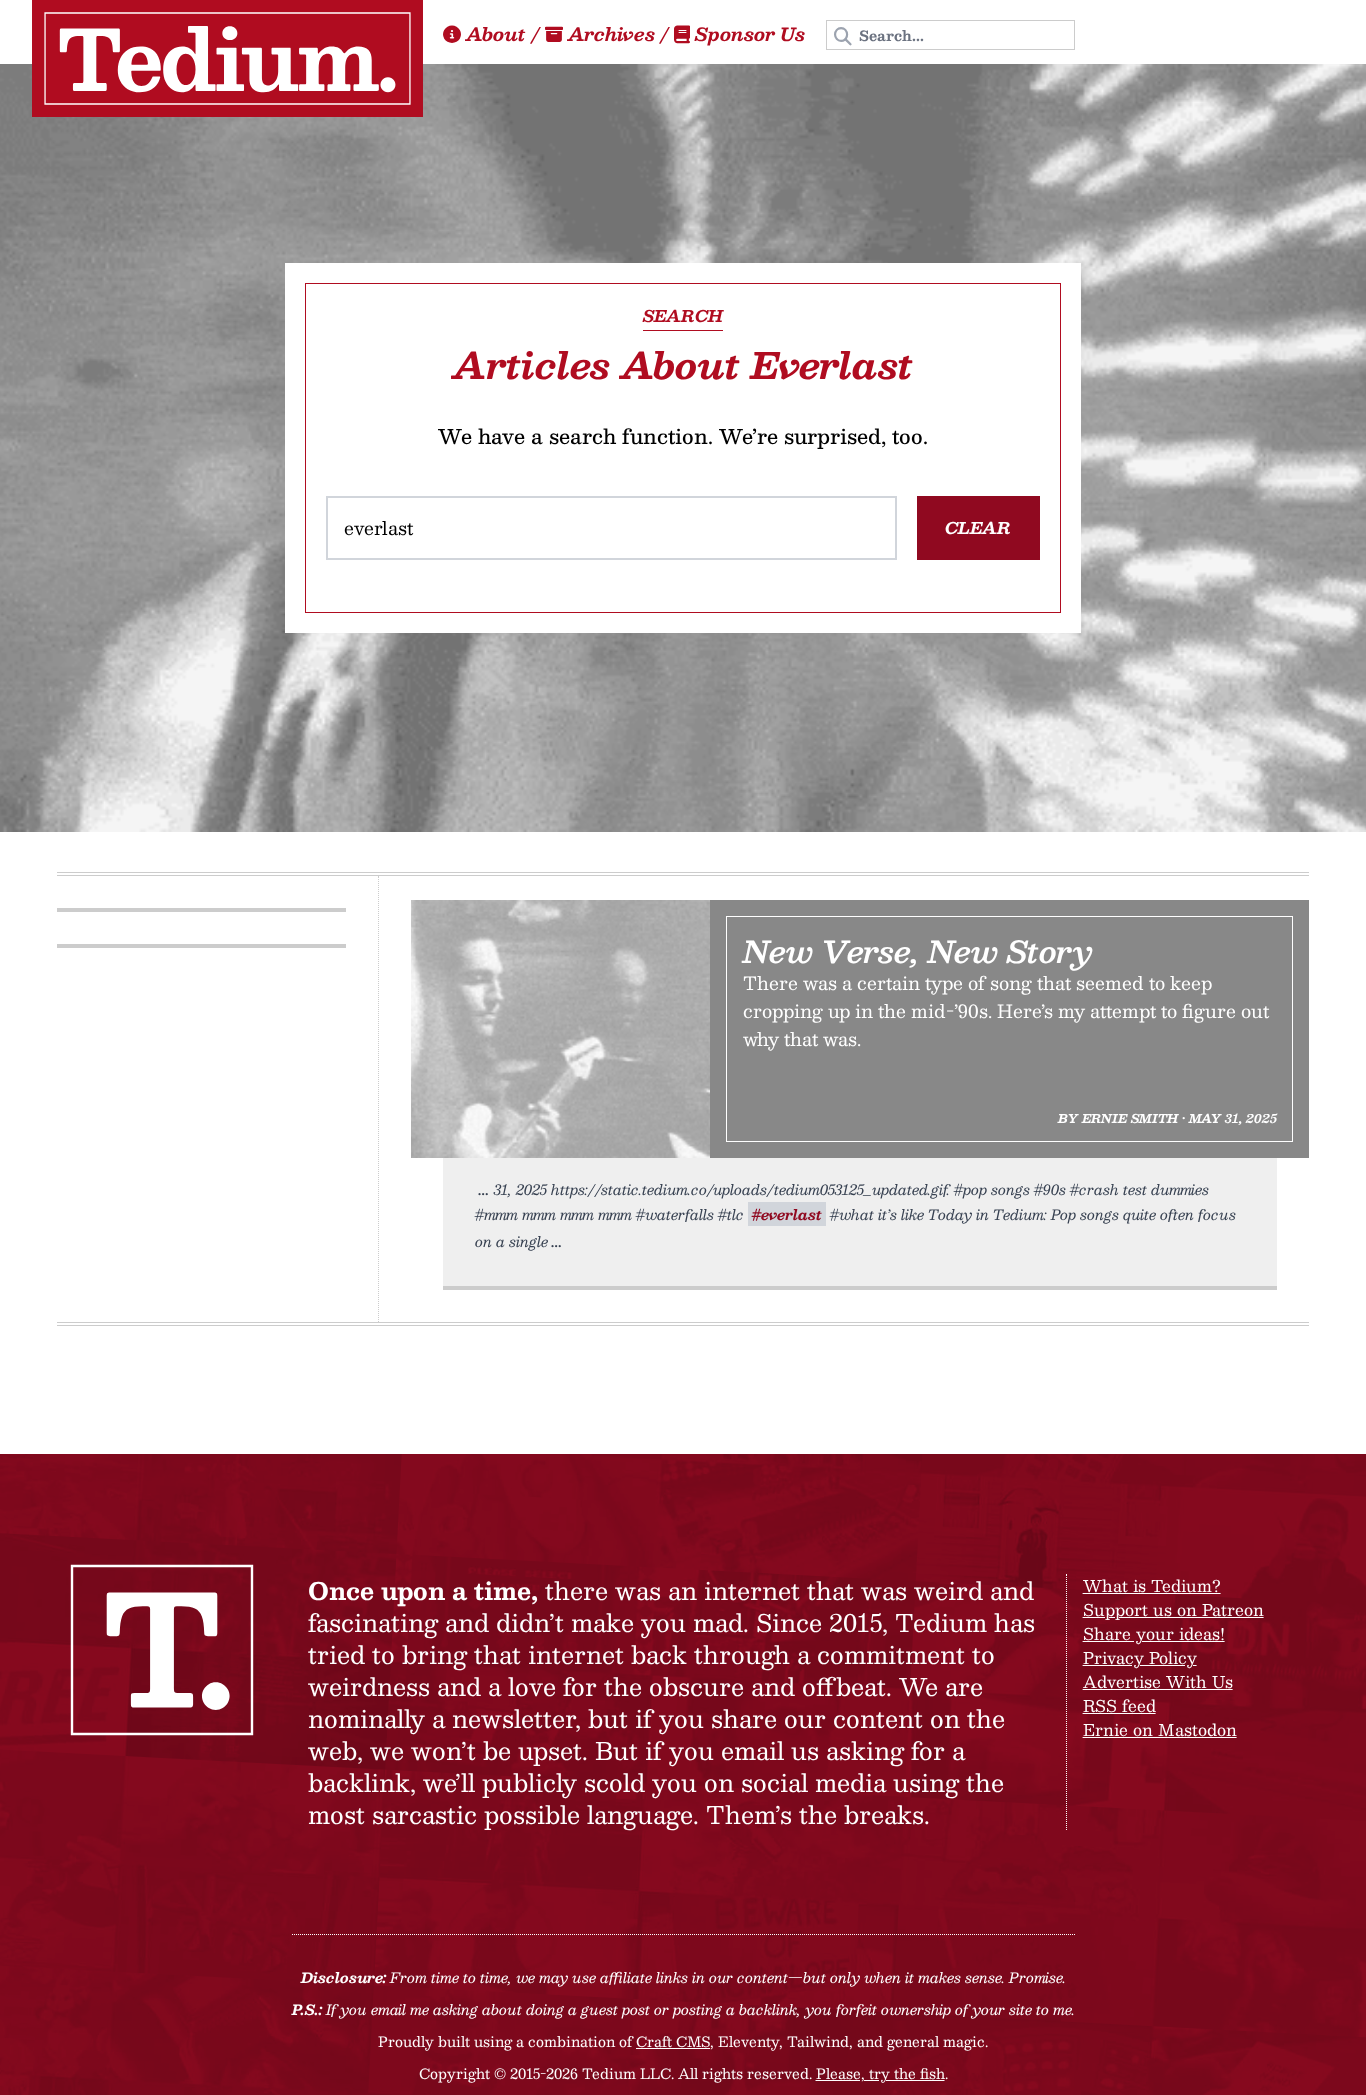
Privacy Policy (1140, 1657)
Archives (611, 34)
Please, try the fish (880, 2073)
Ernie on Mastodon (1160, 1729)
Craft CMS (673, 2041)
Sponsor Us (750, 34)
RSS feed (1119, 1705)
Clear (978, 527)
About (496, 34)
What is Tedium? (1152, 1585)
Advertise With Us (1158, 1681)
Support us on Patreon (1173, 1609)
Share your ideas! (1154, 1633)
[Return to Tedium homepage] (227, 58)
